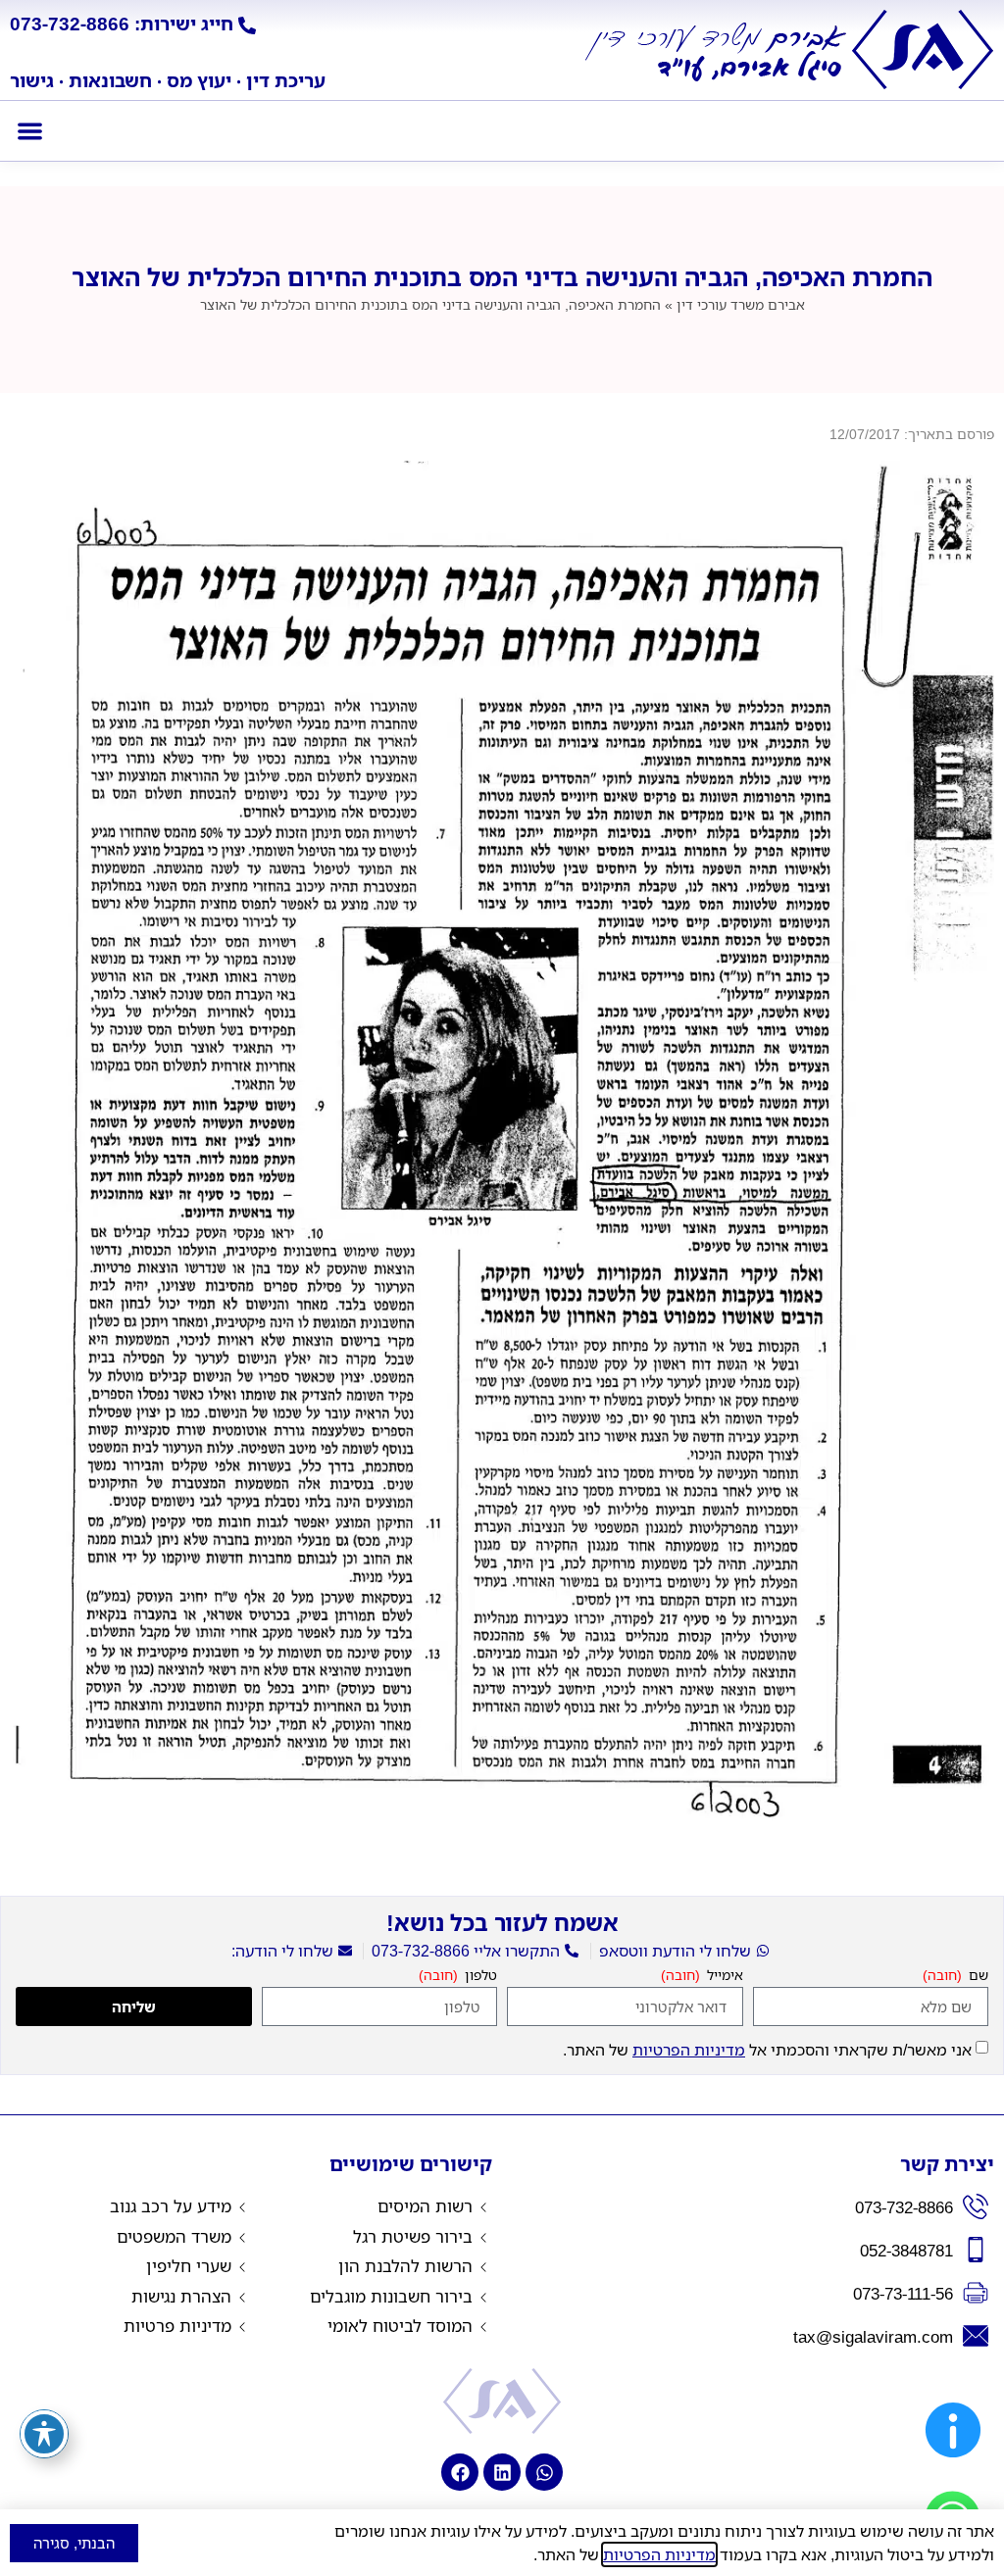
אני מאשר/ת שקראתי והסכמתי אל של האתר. (767, 2050)
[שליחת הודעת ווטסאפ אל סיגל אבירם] (544, 2472)
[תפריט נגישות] (44, 2434)
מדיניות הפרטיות (689, 2050)
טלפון (479, 1976)
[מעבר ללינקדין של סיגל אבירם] (502, 2472)
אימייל (723, 1976)
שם (977, 1976)
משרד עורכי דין (741, 304)
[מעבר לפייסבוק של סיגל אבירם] (460, 2472)
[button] (30, 131)
